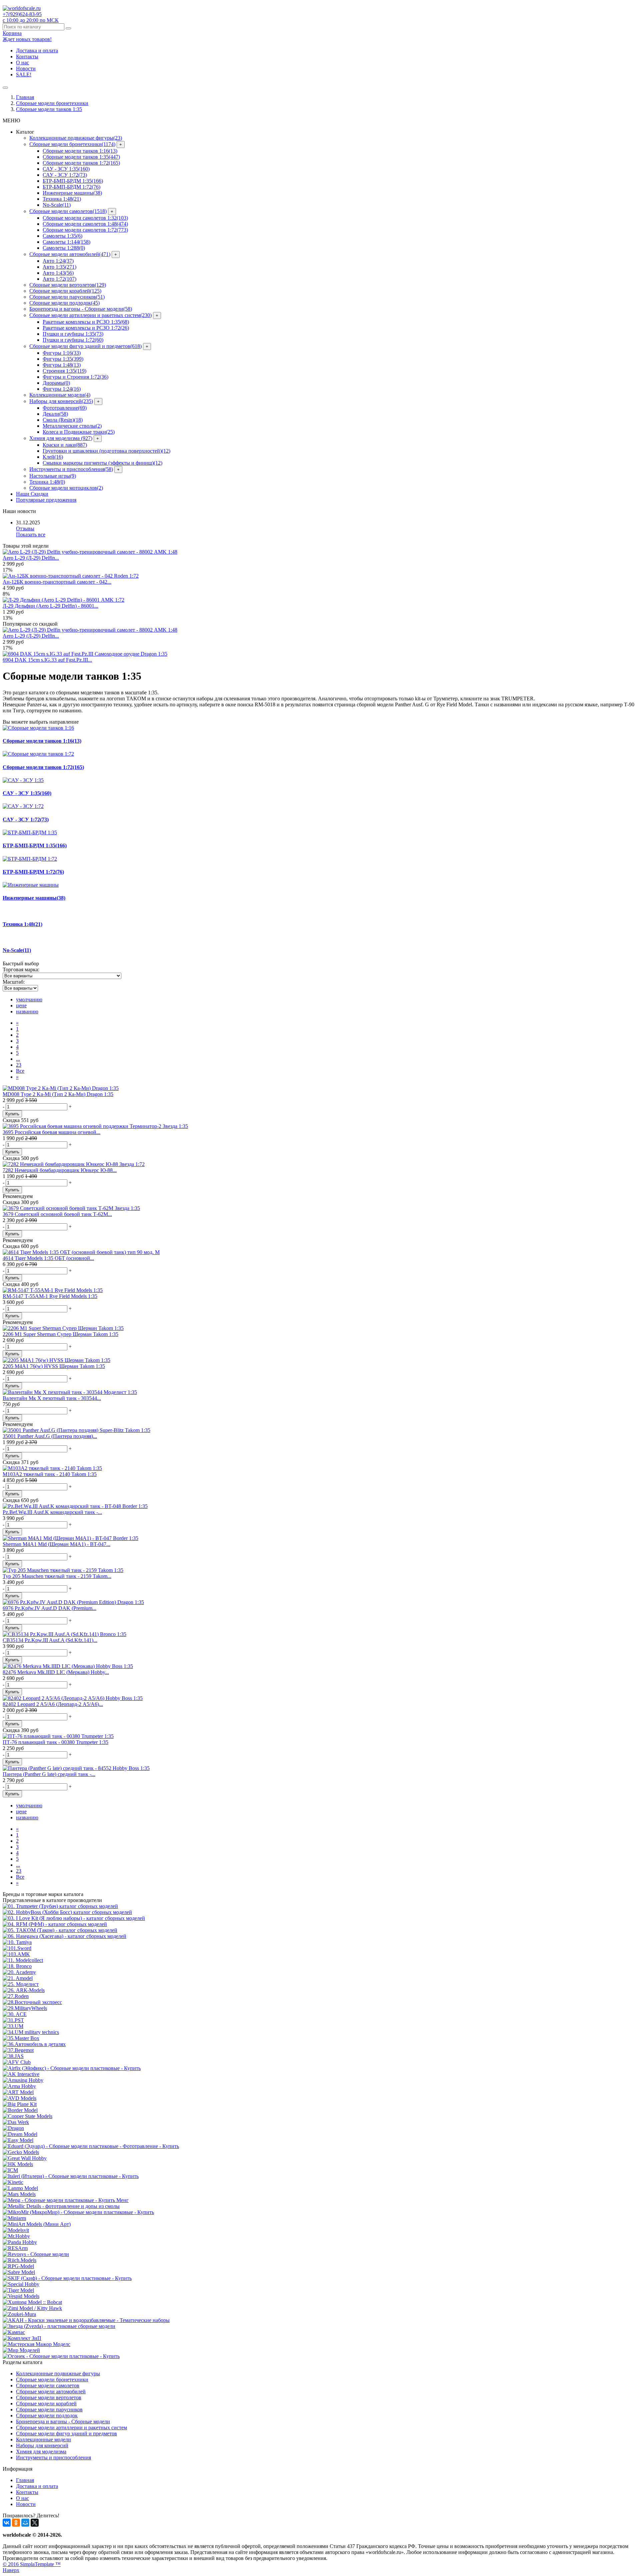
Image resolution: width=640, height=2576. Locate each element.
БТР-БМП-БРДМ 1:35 (73, 181)
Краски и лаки (65, 445)
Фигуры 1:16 (62, 353)
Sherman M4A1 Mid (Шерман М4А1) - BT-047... (56, 1544)
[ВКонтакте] (7, 2523)
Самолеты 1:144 (66, 242)
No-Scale (57, 205)
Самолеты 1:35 (62, 236)
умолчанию (29, 999)
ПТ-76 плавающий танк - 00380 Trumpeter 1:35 (55, 1742)
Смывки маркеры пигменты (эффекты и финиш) (102, 463)
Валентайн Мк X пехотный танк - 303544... (52, 1398)
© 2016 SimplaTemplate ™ (32, 2564)
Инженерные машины (72, 193)
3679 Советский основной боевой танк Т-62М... (57, 1214)
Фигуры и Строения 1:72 (75, 377)
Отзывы (25, 528)
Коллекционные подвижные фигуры (76, 138)
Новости (26, 68)
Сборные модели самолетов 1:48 (85, 224)
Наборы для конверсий (61, 401)
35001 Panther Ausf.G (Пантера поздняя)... (50, 1436)
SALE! (24, 74)
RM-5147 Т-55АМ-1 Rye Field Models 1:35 (50, 1296)
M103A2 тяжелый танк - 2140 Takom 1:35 (50, 1474)
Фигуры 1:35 (63, 359)
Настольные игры (53, 476)
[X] (35, 2523)
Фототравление (65, 408)
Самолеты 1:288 (64, 248)
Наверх (11, 2570)
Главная (25, 97)
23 (19, 1065)
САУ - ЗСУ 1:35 (66, 169)
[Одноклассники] (16, 2523)
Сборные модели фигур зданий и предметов (85, 346)
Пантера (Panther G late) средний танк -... (49, 1774)
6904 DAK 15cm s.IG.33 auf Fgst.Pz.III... (47, 660)
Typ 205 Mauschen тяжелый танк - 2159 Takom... (57, 1576)
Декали (55, 414)
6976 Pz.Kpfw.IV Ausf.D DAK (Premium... (49, 1608)
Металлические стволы (72, 426)
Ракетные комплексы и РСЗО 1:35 (86, 322)
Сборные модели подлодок (64, 303)
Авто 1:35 (59, 267)
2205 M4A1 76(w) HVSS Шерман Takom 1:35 (54, 1366)
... (18, 1059)
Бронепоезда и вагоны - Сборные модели (81, 309)
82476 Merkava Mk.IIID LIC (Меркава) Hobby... (56, 1672)
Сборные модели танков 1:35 (81, 157)
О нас (22, 62)
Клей (53, 457)
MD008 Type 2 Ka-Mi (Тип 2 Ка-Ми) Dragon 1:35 (58, 1094)
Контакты (27, 56)
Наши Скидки (32, 494)
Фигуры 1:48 (62, 365)
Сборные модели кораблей (65, 291)
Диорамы (56, 383)
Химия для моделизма (61, 438)
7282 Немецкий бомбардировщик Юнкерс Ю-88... (60, 1170)
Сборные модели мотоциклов (66, 488)
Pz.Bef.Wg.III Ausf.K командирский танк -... (52, 1512)
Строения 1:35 (64, 371)
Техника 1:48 (62, 199)
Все (20, 1071)
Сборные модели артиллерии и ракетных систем (90, 315)
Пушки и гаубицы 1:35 (73, 334)
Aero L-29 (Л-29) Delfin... (31, 558)
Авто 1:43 (58, 273)
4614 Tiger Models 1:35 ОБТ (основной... (48, 1258)
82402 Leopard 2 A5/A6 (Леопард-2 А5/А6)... (53, 1704)
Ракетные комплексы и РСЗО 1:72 (86, 328)
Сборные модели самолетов (68, 211)
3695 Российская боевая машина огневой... (51, 1132)
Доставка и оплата (37, 50)
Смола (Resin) (63, 420)
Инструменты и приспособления (71, 469)
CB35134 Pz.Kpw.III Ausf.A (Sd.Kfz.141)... (50, 1640)
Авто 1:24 (58, 261)
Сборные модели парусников (67, 297)
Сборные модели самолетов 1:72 (85, 230)
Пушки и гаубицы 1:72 (73, 340)
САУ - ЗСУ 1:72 (65, 175)
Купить (12, 1114)
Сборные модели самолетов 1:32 (85, 218)
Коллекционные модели (60, 395)
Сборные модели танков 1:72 (81, 163)
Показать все (31, 534)
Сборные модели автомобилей (70, 254)
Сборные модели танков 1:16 (80, 151)
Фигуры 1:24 (62, 389)
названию (27, 1011)
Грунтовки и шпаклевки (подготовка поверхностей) (106, 451)
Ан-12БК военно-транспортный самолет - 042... (57, 582)
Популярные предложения (46, 500)
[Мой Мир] (25, 2523)
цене (21, 1005)
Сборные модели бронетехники (72, 144)
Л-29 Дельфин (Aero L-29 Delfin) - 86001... (50, 606)
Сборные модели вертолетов (68, 285)
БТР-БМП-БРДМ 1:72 (71, 187)
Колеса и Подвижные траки (79, 432)
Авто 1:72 (59, 279)
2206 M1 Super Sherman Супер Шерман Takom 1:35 (60, 1334)
